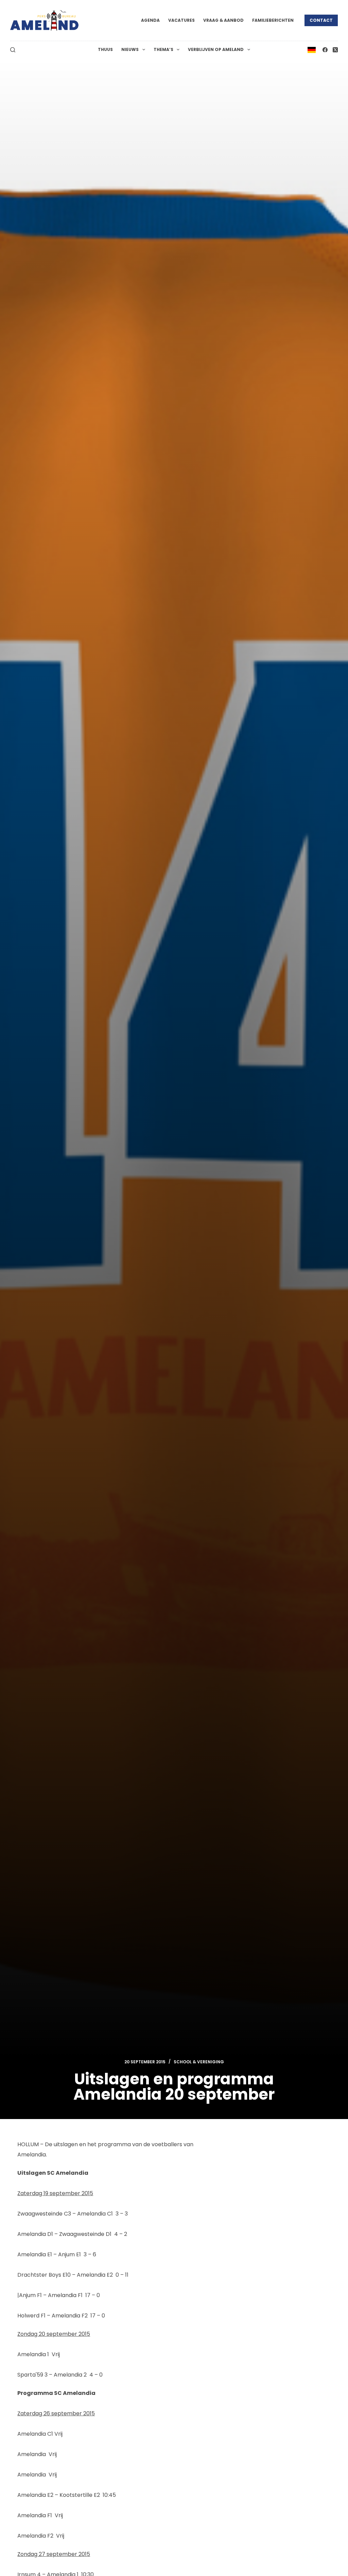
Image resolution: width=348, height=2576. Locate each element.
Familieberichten (273, 20)
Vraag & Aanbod (223, 20)
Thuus (105, 49)
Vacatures (181, 20)
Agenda (150, 20)
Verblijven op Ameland (216, 49)
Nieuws (130, 49)
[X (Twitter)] (335, 50)
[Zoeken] (13, 50)
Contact (321, 20)
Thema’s (163, 49)
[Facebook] (325, 50)
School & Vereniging (199, 2062)
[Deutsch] (312, 49)
